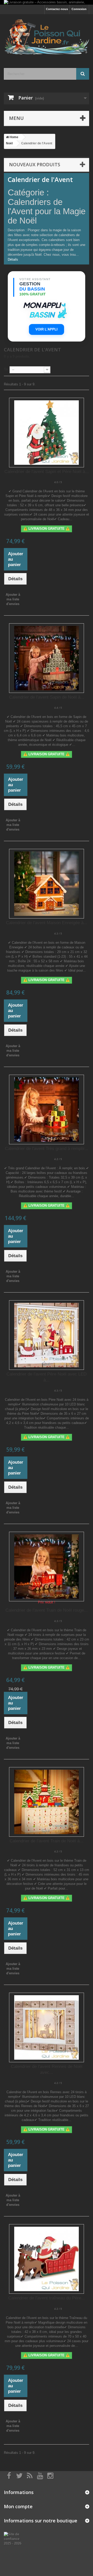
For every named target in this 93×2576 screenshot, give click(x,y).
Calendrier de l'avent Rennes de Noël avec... (47, 2069)
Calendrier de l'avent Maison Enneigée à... (47, 923)
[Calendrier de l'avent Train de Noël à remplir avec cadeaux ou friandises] (47, 1802)
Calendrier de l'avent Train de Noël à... (47, 1841)
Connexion (79, 9)
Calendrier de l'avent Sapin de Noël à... (47, 697)
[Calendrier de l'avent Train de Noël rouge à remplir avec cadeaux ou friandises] (47, 1567)
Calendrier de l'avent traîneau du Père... (47, 2298)
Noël (9, 143)
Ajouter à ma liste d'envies (13, 599)
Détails (13, 259)
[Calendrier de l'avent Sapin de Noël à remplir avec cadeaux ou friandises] (47, 658)
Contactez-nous (57, 9)
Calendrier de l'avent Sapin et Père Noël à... (47, 472)
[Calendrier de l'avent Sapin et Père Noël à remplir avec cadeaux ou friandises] (47, 433)
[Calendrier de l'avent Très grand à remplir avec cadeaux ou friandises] (47, 1109)
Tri (6, 369)
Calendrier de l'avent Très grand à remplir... (47, 1149)
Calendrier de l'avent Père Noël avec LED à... (47, 1377)
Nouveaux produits (35, 164)
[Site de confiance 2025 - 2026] (16, 2538)
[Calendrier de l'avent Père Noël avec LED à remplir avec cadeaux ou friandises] (47, 1335)
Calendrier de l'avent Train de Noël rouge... (47, 1610)
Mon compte (18, 2506)
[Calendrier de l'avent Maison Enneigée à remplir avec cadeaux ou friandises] (47, 884)
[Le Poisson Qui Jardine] (47, 37)
